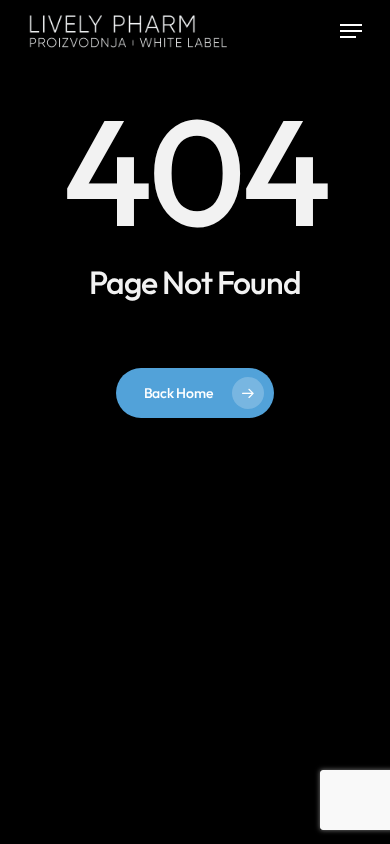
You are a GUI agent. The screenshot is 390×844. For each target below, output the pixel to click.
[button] (351, 31)
